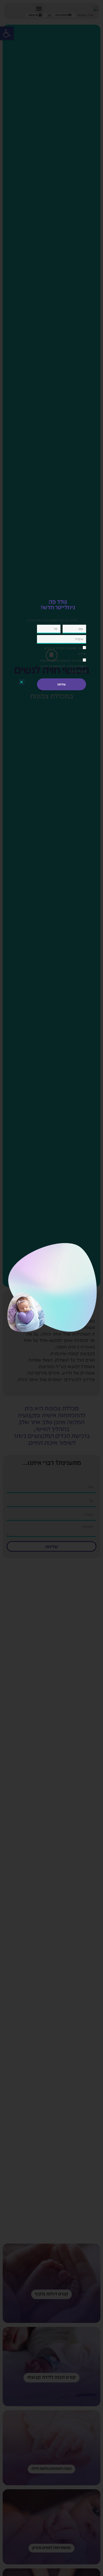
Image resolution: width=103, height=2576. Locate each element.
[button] (22, 682)
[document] (51, 1288)
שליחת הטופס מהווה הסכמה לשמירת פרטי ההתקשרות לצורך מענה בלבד (63, 666)
